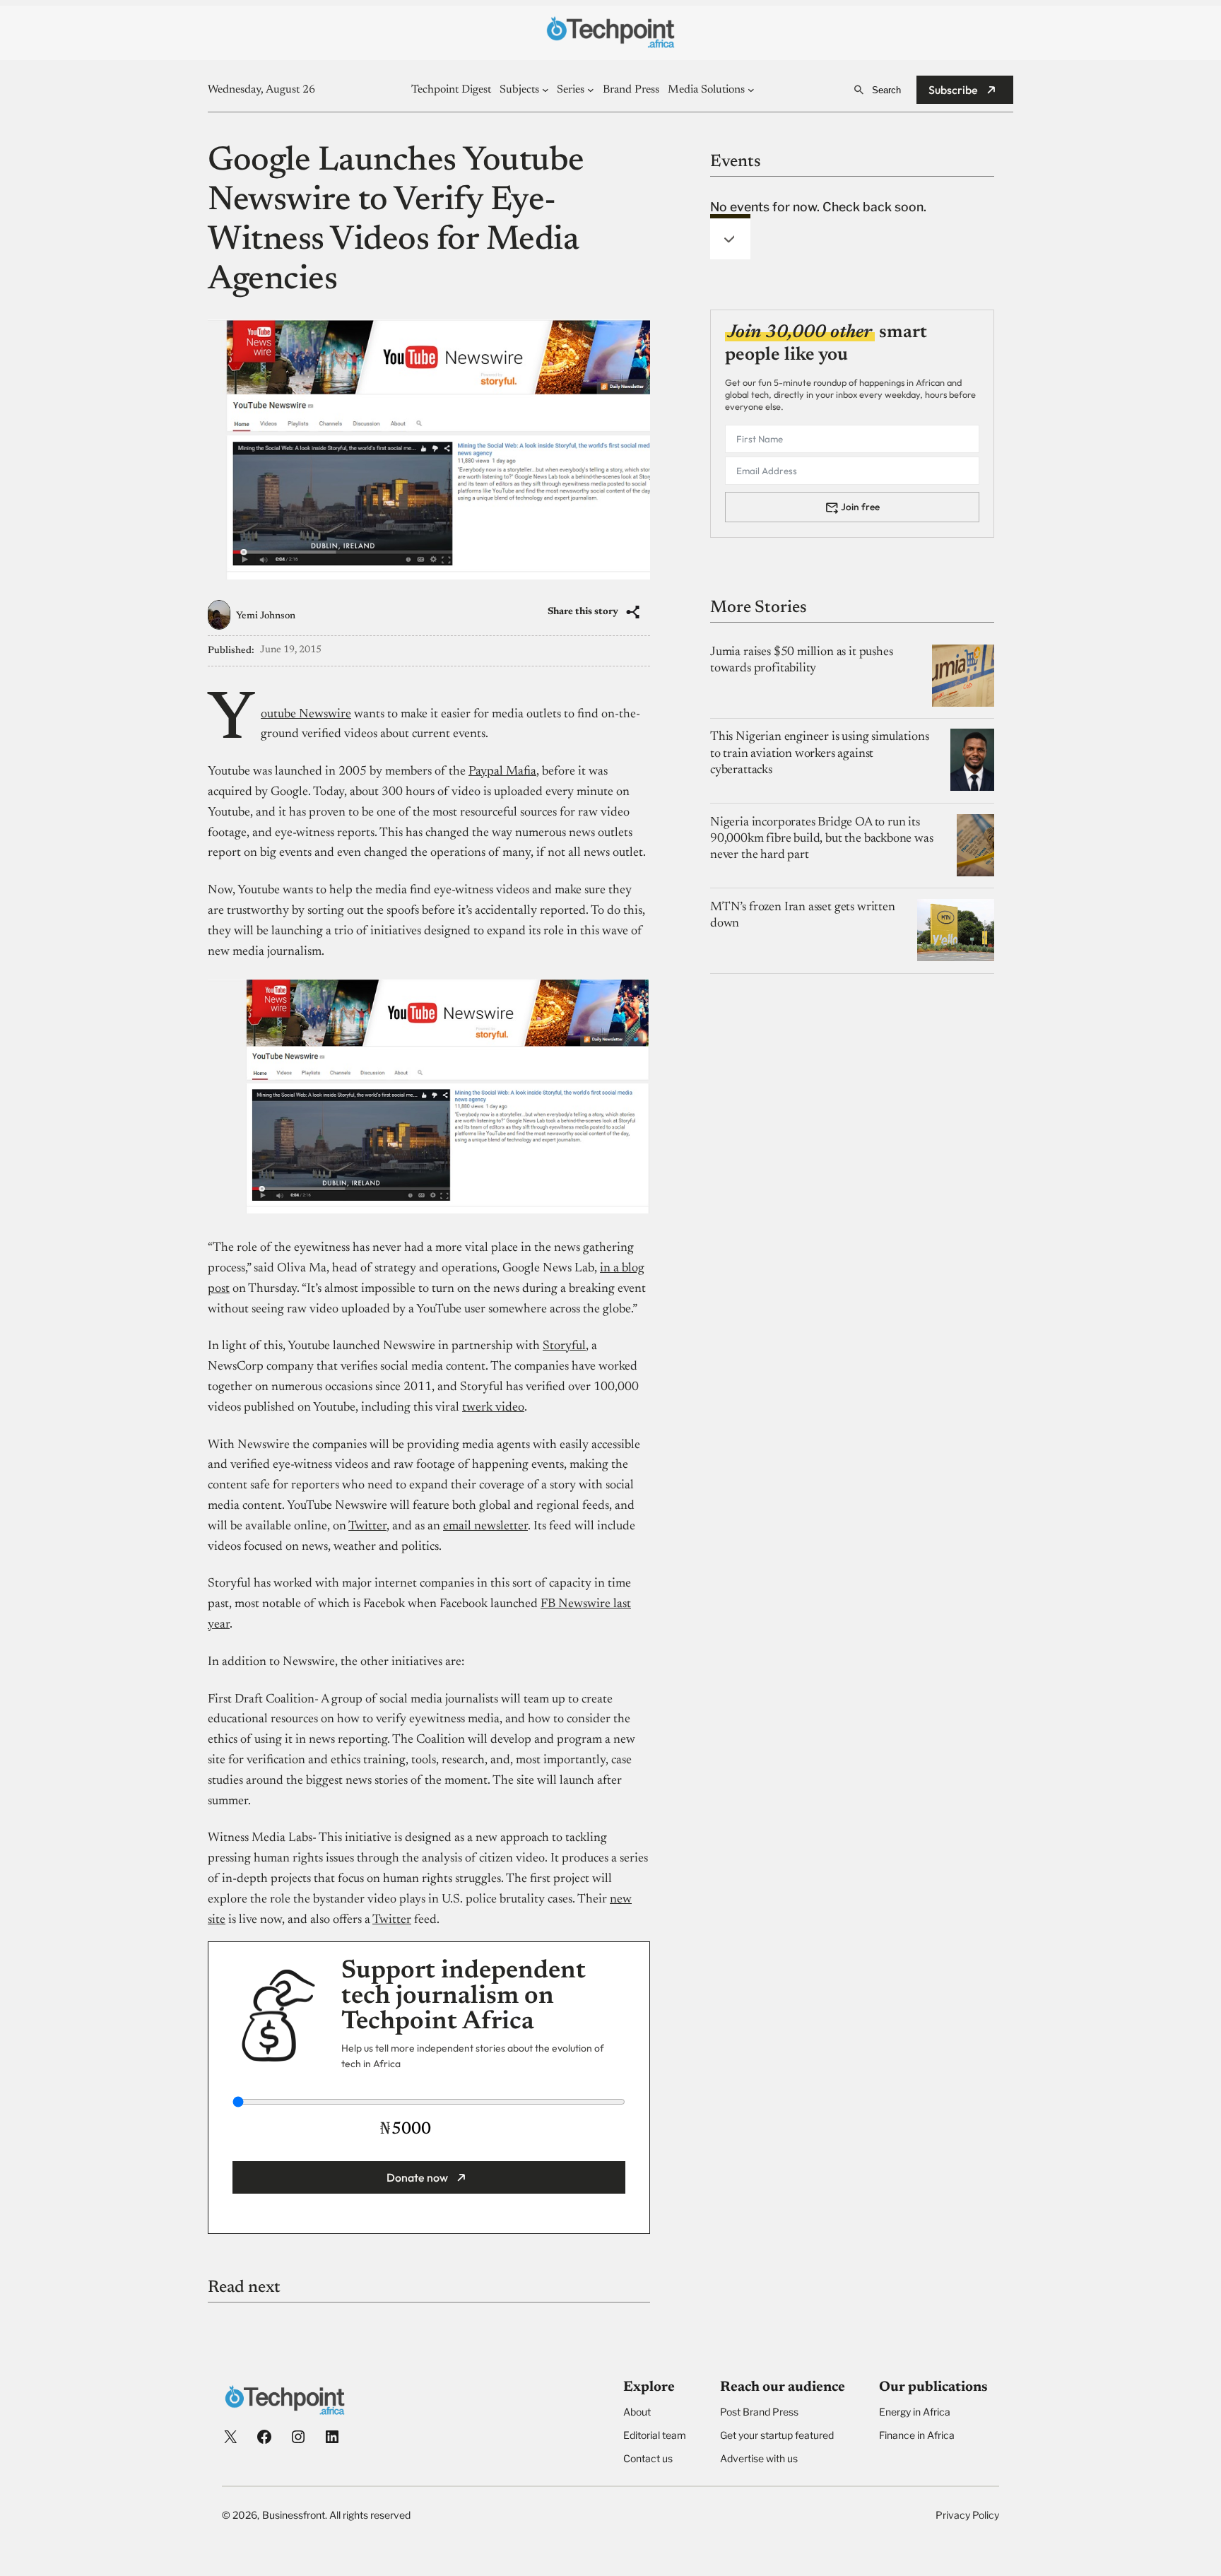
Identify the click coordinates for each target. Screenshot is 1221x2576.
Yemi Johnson (266, 616)
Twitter (367, 1527)
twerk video (493, 1408)
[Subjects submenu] (545, 90)
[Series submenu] (591, 90)
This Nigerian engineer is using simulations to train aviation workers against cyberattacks (819, 753)
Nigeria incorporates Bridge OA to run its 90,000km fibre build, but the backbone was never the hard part (822, 839)
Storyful (564, 1346)
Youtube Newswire (306, 714)
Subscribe (953, 90)
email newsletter (485, 1527)
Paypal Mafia (502, 772)
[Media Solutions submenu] (751, 90)
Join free (860, 506)
